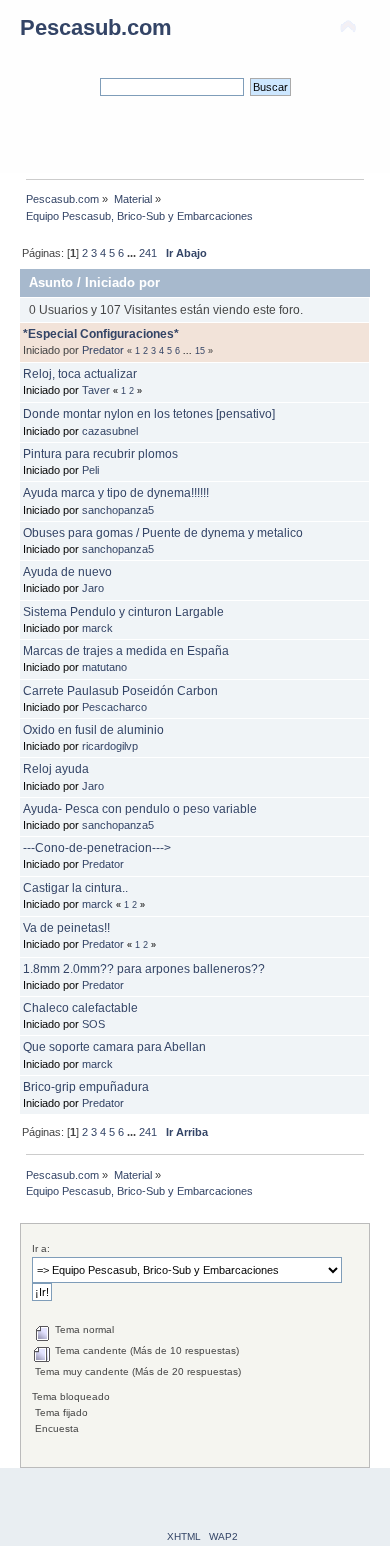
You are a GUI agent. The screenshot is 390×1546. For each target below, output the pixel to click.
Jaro (93, 588)
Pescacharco (114, 707)
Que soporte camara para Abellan (114, 1047)
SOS (93, 1024)
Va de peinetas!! (66, 928)
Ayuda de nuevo (67, 572)
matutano (104, 667)
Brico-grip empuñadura (86, 1087)
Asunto (51, 282)
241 (148, 253)
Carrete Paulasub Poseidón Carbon (120, 691)
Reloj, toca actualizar (80, 374)
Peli (90, 470)
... (133, 253)
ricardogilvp (110, 746)
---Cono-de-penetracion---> (97, 848)
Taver (96, 390)
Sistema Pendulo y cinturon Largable (123, 612)
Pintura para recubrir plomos (100, 454)
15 (200, 351)
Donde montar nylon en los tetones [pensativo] (149, 414)
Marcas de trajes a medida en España (126, 651)
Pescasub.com (96, 27)
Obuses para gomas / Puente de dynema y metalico (163, 533)
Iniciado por (122, 282)
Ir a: (41, 1248)
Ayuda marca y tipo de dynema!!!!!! (116, 493)
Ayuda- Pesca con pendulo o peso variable (140, 809)
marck (97, 628)
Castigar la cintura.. (75, 888)
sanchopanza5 (118, 510)
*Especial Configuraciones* (101, 334)
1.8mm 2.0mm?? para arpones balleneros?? (144, 969)
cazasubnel (110, 431)
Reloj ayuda (56, 769)
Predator (103, 350)
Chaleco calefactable (80, 1008)
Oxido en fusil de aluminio (93, 730)
